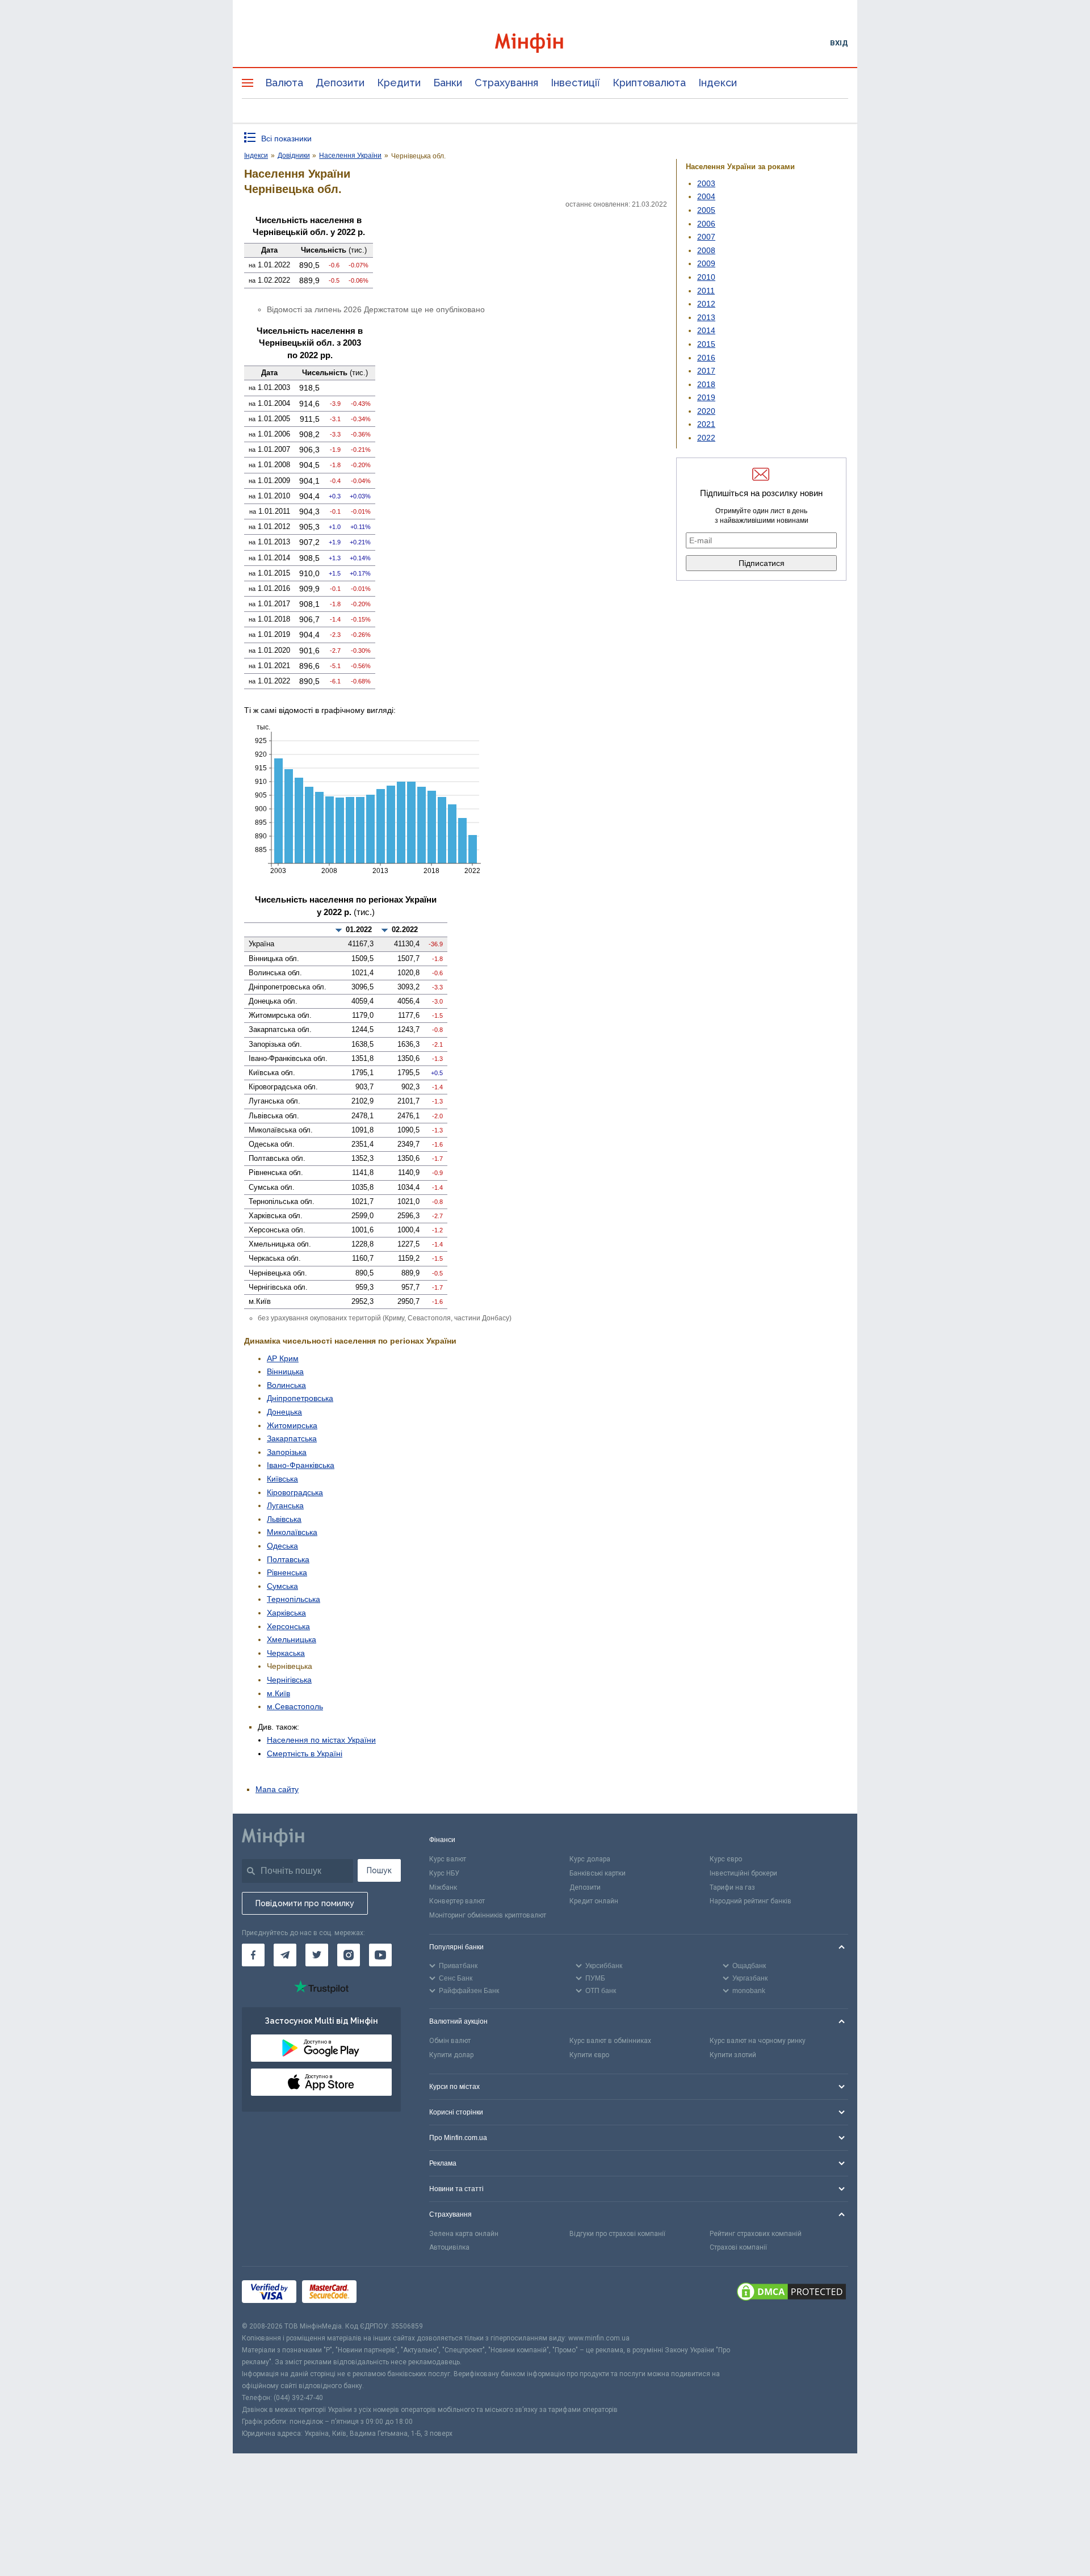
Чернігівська (289, 1680)
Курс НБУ (444, 1873)
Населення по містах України (321, 1740)
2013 (706, 317)
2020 (706, 411)
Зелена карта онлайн (464, 2234)
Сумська (282, 1586)
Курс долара (590, 1859)
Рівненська (287, 1572)
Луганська (285, 1505)
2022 (706, 438)
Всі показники (286, 139)
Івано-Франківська (301, 1465)
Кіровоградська (295, 1492)
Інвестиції (575, 83)
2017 (706, 371)
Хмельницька (292, 1639)
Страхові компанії (738, 2247)
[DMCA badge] (791, 2293)
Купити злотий (733, 2055)
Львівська (284, 1519)
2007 (706, 237)
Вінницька (285, 1371)
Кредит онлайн (594, 1901)
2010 (706, 277)
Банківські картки (598, 1873)
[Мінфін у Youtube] (380, 1955)
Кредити (399, 83)
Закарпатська (292, 1438)
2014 (706, 330)
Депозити (340, 83)
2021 (706, 424)
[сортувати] (339, 930)
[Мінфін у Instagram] (349, 1955)
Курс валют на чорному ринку (758, 2041)
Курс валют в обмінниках (610, 2041)
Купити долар (451, 2055)
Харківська (286, 1613)
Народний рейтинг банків (751, 1901)
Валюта (284, 83)
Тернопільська (294, 1599)
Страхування (506, 83)
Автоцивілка (449, 2247)
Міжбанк (443, 1887)
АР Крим (283, 1358)
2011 (706, 291)
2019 (706, 397)
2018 (706, 384)
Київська (282, 1479)
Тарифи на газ (732, 1887)
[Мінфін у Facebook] (253, 1955)
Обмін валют (450, 2041)
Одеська (282, 1546)
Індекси (718, 83)
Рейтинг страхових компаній (756, 2234)
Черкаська (286, 1653)
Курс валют (448, 1859)
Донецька (284, 1412)
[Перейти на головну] (545, 43)
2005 (706, 210)
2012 (706, 304)
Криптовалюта (649, 83)
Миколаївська (292, 1532)
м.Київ (278, 1693)
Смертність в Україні (305, 1753)
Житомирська (292, 1425)
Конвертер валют (457, 1901)
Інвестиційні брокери (743, 1873)
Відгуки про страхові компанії (617, 2234)
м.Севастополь (295, 1706)
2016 (706, 358)
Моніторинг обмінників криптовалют (488, 1915)
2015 (706, 344)
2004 (706, 196)
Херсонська (288, 1626)
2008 (706, 250)
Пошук (379, 1870)
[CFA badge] (387, 2294)
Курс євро (726, 1859)
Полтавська (288, 1559)
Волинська (286, 1385)
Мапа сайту (277, 1789)
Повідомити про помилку (305, 1903)
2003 (706, 183)
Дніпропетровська (300, 1398)
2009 (706, 263)
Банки (448, 83)
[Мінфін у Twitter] (317, 1955)
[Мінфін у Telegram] (285, 1955)
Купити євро (589, 2055)
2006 (706, 224)
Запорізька (287, 1452)
